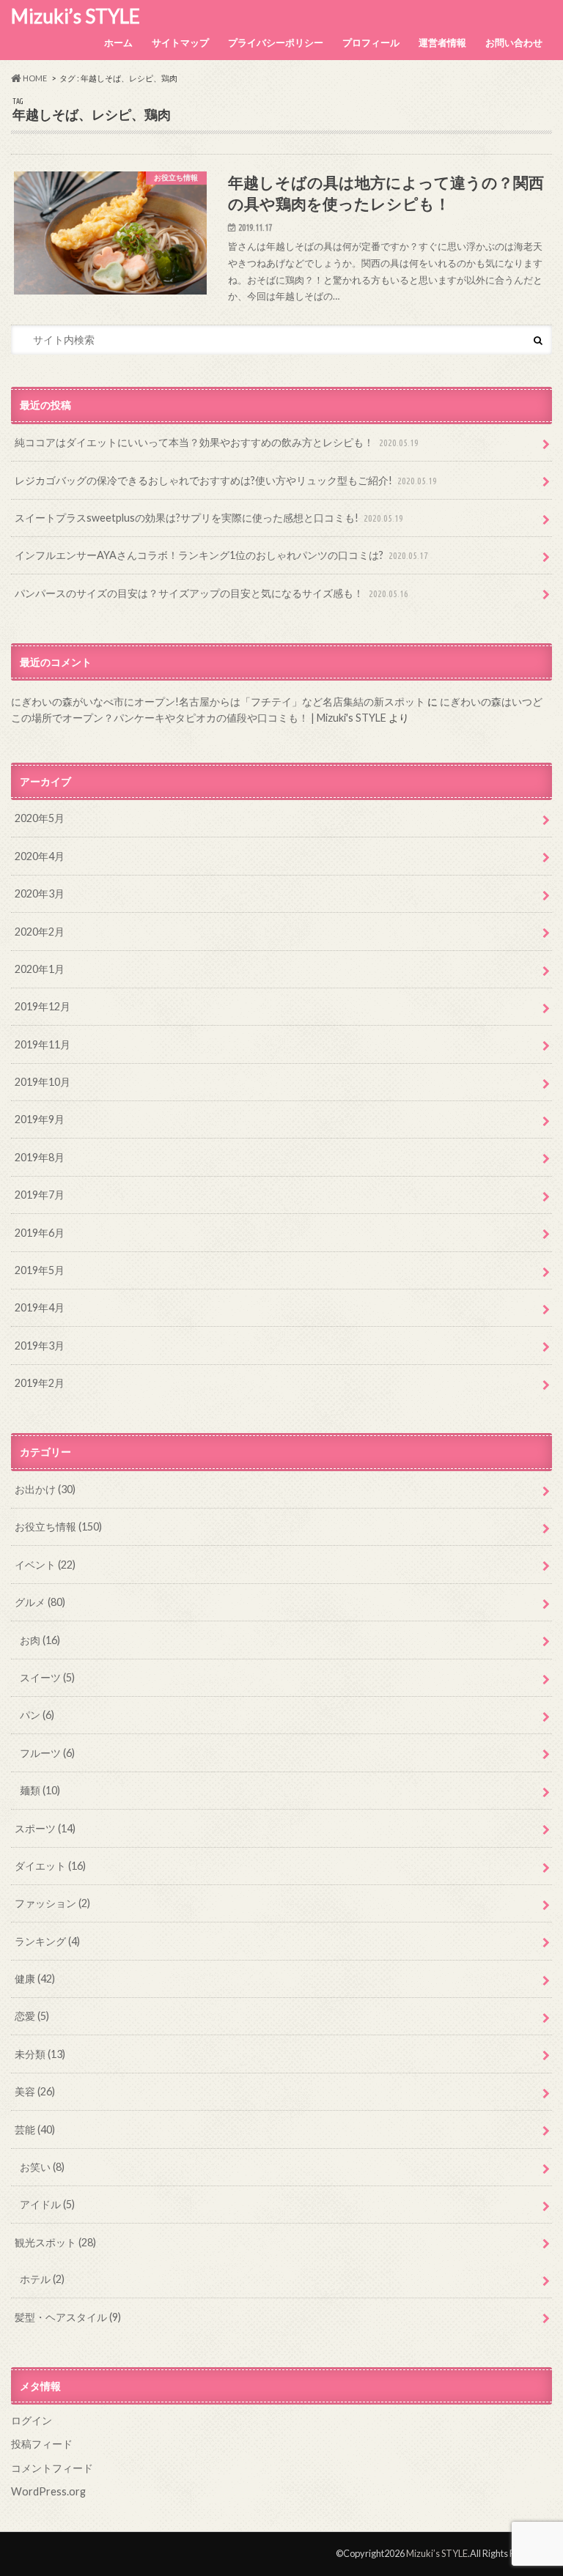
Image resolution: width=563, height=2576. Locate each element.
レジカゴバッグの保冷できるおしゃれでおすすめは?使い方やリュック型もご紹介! (226, 480)
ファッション (52, 1903)
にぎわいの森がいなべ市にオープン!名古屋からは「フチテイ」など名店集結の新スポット (218, 702)
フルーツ (47, 1753)
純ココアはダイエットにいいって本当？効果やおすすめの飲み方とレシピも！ (217, 442)
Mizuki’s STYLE (76, 16)
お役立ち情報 (58, 1526)
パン (37, 1715)
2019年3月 (40, 1346)
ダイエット (50, 1866)
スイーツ (47, 1677)
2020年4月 (40, 856)
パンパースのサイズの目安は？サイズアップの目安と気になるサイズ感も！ (211, 593)
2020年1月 (40, 969)
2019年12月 (43, 1006)
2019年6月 (40, 1233)
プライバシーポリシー (276, 42)
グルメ (40, 1602)
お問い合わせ (514, 42)
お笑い (42, 2167)
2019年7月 (40, 1195)
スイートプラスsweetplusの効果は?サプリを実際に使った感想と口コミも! (209, 518)
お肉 (40, 1640)
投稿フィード (42, 2444)
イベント (45, 1565)
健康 (35, 1979)
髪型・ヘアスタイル (68, 2317)
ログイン (32, 2420)
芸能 (35, 2129)
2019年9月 (40, 1119)
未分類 (40, 2054)
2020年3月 (40, 893)
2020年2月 (40, 932)
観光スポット (55, 2242)
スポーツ (45, 1828)
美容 (35, 2091)
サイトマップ (180, 42)
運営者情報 (442, 42)
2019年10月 (43, 1082)
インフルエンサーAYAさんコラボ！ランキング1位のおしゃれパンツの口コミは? (221, 555)
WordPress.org (48, 2491)
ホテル (42, 2279)
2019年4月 (40, 1307)
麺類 (40, 1790)
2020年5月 (40, 818)
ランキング (47, 1941)
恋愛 (32, 2016)
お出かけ (45, 1489)
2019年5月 (40, 1270)
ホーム (118, 42)
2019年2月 (40, 1383)
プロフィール (371, 42)
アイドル (47, 2204)
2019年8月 (40, 1157)
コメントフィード (52, 2468)
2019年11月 (43, 1044)
